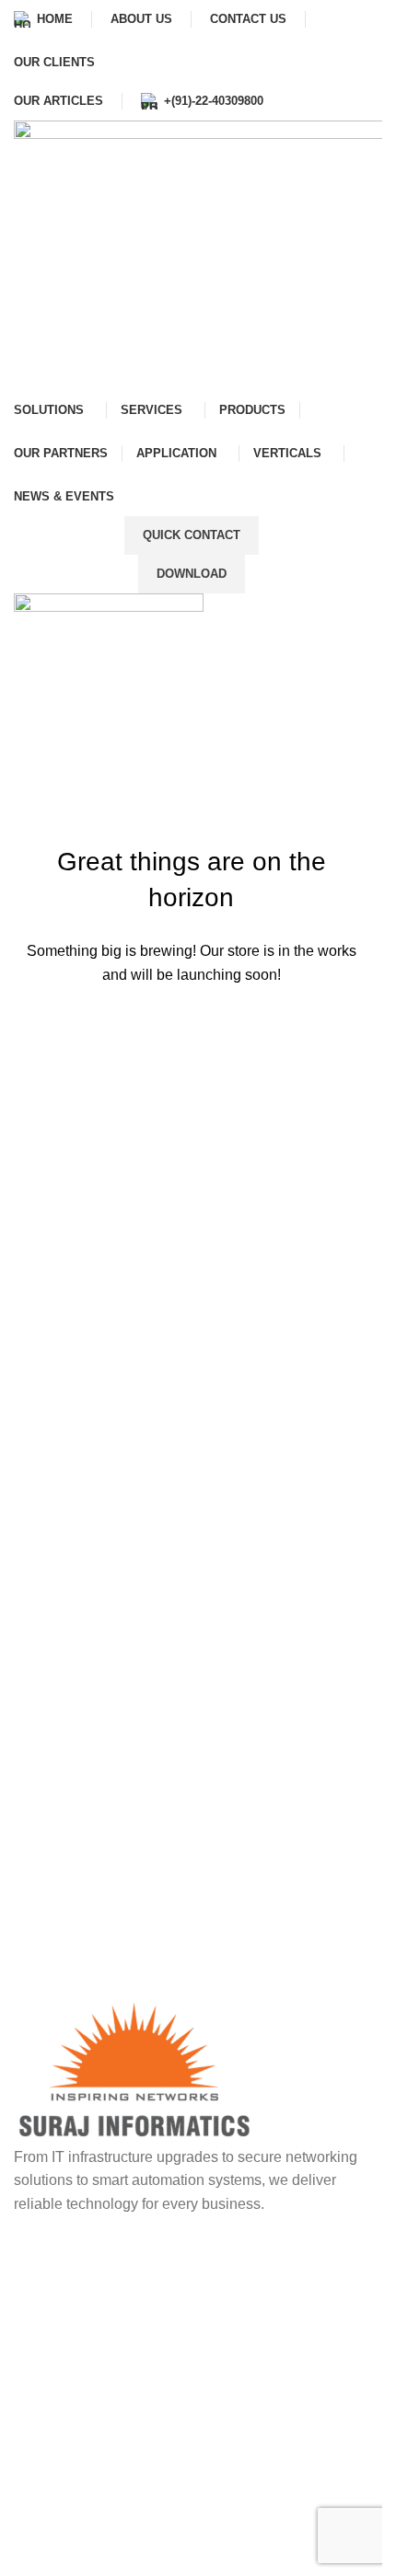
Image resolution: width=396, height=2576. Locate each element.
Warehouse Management (111, 2384)
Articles (54, 2551)
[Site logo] (109, 649)
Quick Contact (192, 535)
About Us (60, 2453)
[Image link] (136, 2069)
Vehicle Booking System (109, 2254)
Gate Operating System (105, 2287)
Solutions (60, 2518)
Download (192, 574)
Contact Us (66, 2485)
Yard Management (89, 2352)
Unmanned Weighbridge (110, 2319)
